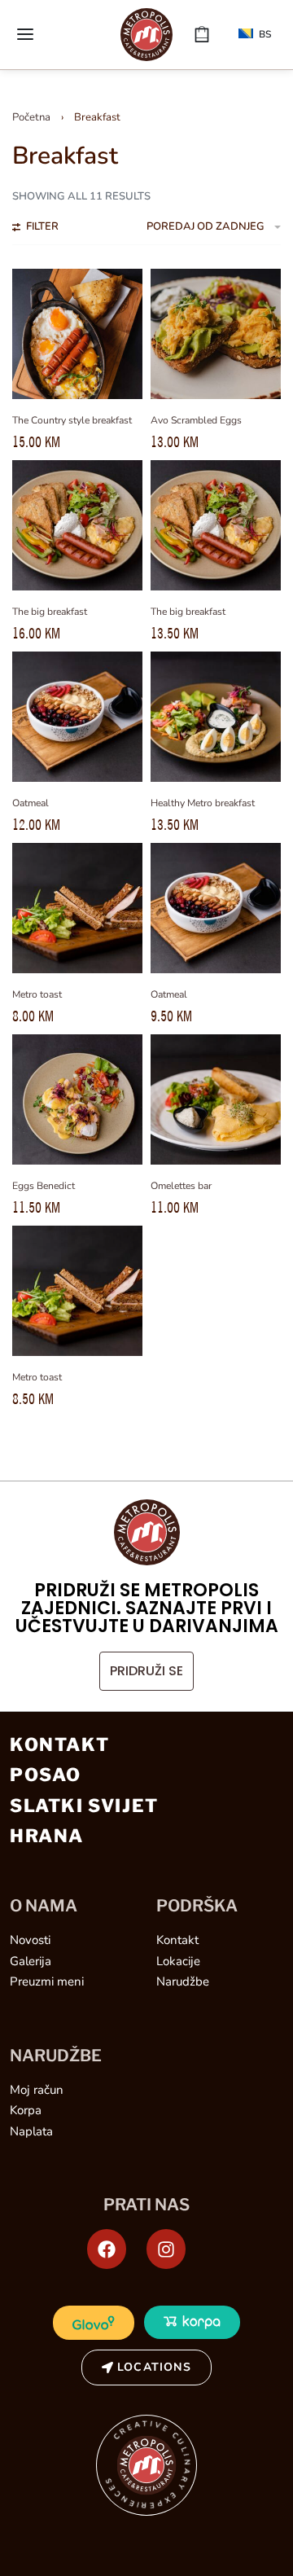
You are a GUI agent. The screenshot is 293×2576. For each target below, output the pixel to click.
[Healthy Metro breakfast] (216, 717)
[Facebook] (107, 2249)
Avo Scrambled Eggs (196, 420)
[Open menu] (25, 34)
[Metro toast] (77, 908)
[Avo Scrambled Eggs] (216, 334)
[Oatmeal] (77, 717)
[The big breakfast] (77, 525)
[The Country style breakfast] (77, 334)
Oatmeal (31, 803)
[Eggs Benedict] (77, 1099)
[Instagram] (166, 2249)
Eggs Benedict (44, 1186)
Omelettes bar (181, 1186)
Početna (31, 117)
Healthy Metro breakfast (203, 803)
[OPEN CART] (202, 34)
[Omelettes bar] (216, 1099)
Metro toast (37, 994)
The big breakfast (50, 612)
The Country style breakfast (72, 420)
